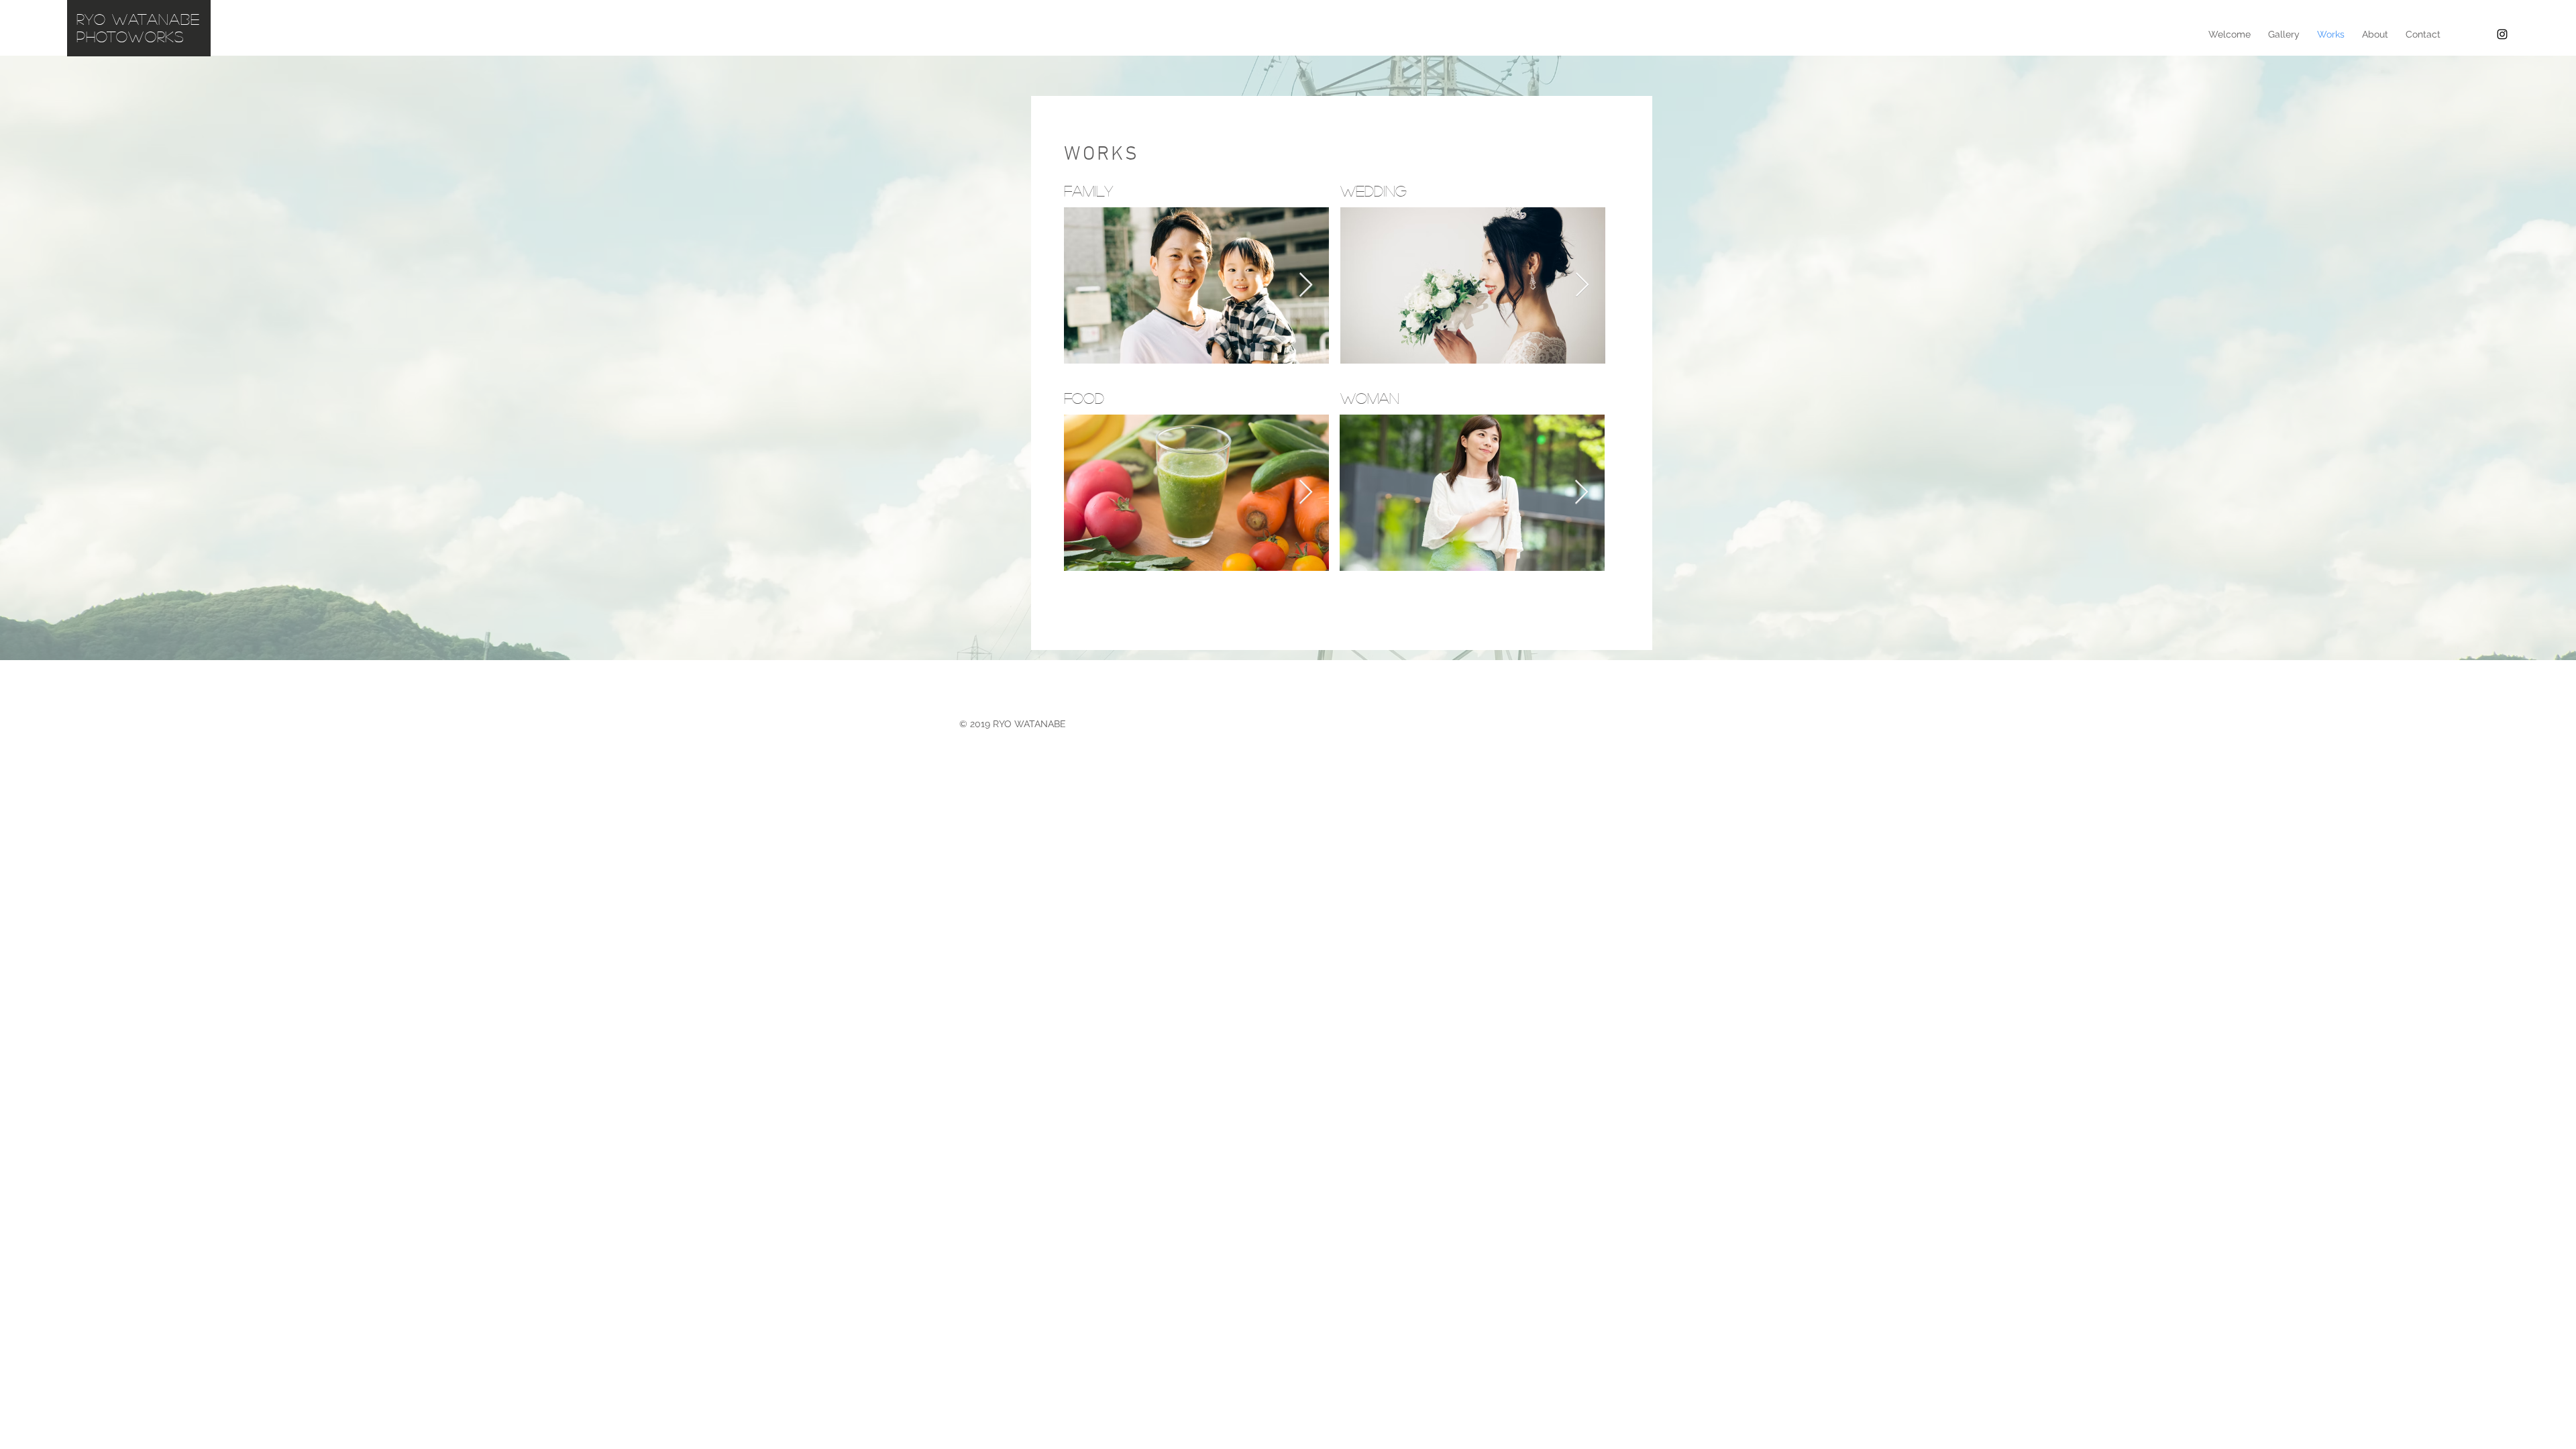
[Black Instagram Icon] (2502, 34)
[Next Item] (1306, 285)
